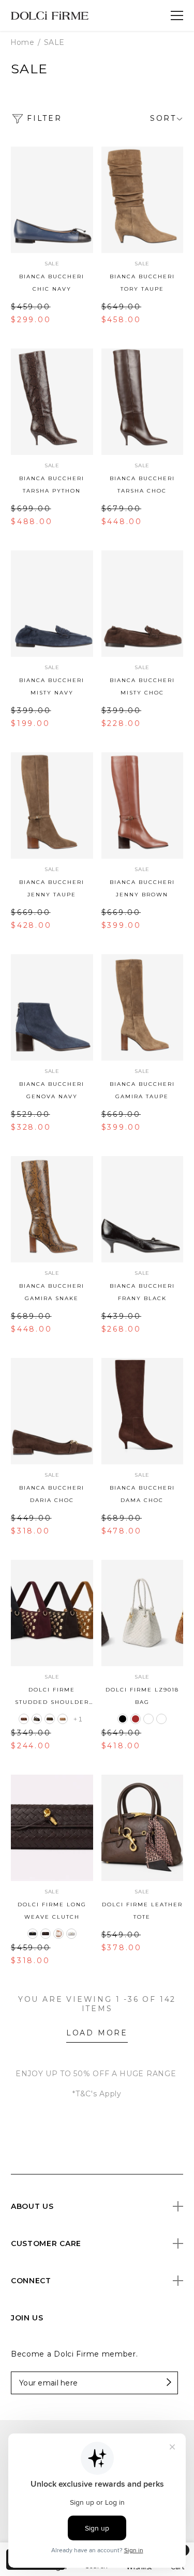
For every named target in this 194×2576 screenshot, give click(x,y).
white (161, 1719)
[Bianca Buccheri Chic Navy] (52, 200)
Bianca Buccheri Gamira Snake (52, 1292)
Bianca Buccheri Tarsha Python (52, 485)
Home (22, 42)
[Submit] (150, 2383)
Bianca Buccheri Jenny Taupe (52, 888)
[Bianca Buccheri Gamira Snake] (52, 1209)
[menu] (177, 15)
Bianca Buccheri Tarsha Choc (142, 485)
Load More (97, 2033)
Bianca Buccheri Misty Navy (52, 686)
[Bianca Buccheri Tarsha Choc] (143, 402)
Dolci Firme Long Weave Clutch (52, 1911)
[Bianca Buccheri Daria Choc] (52, 1411)
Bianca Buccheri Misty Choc (142, 686)
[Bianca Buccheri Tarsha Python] (52, 402)
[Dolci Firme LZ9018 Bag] (143, 1613)
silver (71, 1934)
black (37, 1719)
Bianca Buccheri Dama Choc (142, 1494)
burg (24, 1719)
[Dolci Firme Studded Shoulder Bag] (52, 1613)
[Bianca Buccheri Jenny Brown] (143, 805)
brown (50, 1719)
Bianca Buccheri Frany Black (142, 1292)
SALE (54, 42)
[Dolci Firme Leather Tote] (143, 1828)
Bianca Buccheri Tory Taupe (142, 283)
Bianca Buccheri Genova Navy (52, 1090)
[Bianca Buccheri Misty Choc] (143, 604)
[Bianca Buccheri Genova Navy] (52, 1007)
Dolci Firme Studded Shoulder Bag (52, 1697)
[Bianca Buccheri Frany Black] (143, 1209)
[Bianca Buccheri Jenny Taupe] (52, 805)
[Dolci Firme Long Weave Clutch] (52, 1828)
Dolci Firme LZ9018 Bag (142, 1696)
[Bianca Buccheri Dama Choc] (143, 1411)
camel (63, 1719)
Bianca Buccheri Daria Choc (52, 1494)
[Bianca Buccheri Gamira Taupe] (143, 1007)
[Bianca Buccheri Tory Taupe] (143, 200)
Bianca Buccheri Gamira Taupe (142, 1090)
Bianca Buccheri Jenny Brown (142, 888)
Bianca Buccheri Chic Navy (52, 283)
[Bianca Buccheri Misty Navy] (52, 604)
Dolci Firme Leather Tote (142, 1911)
